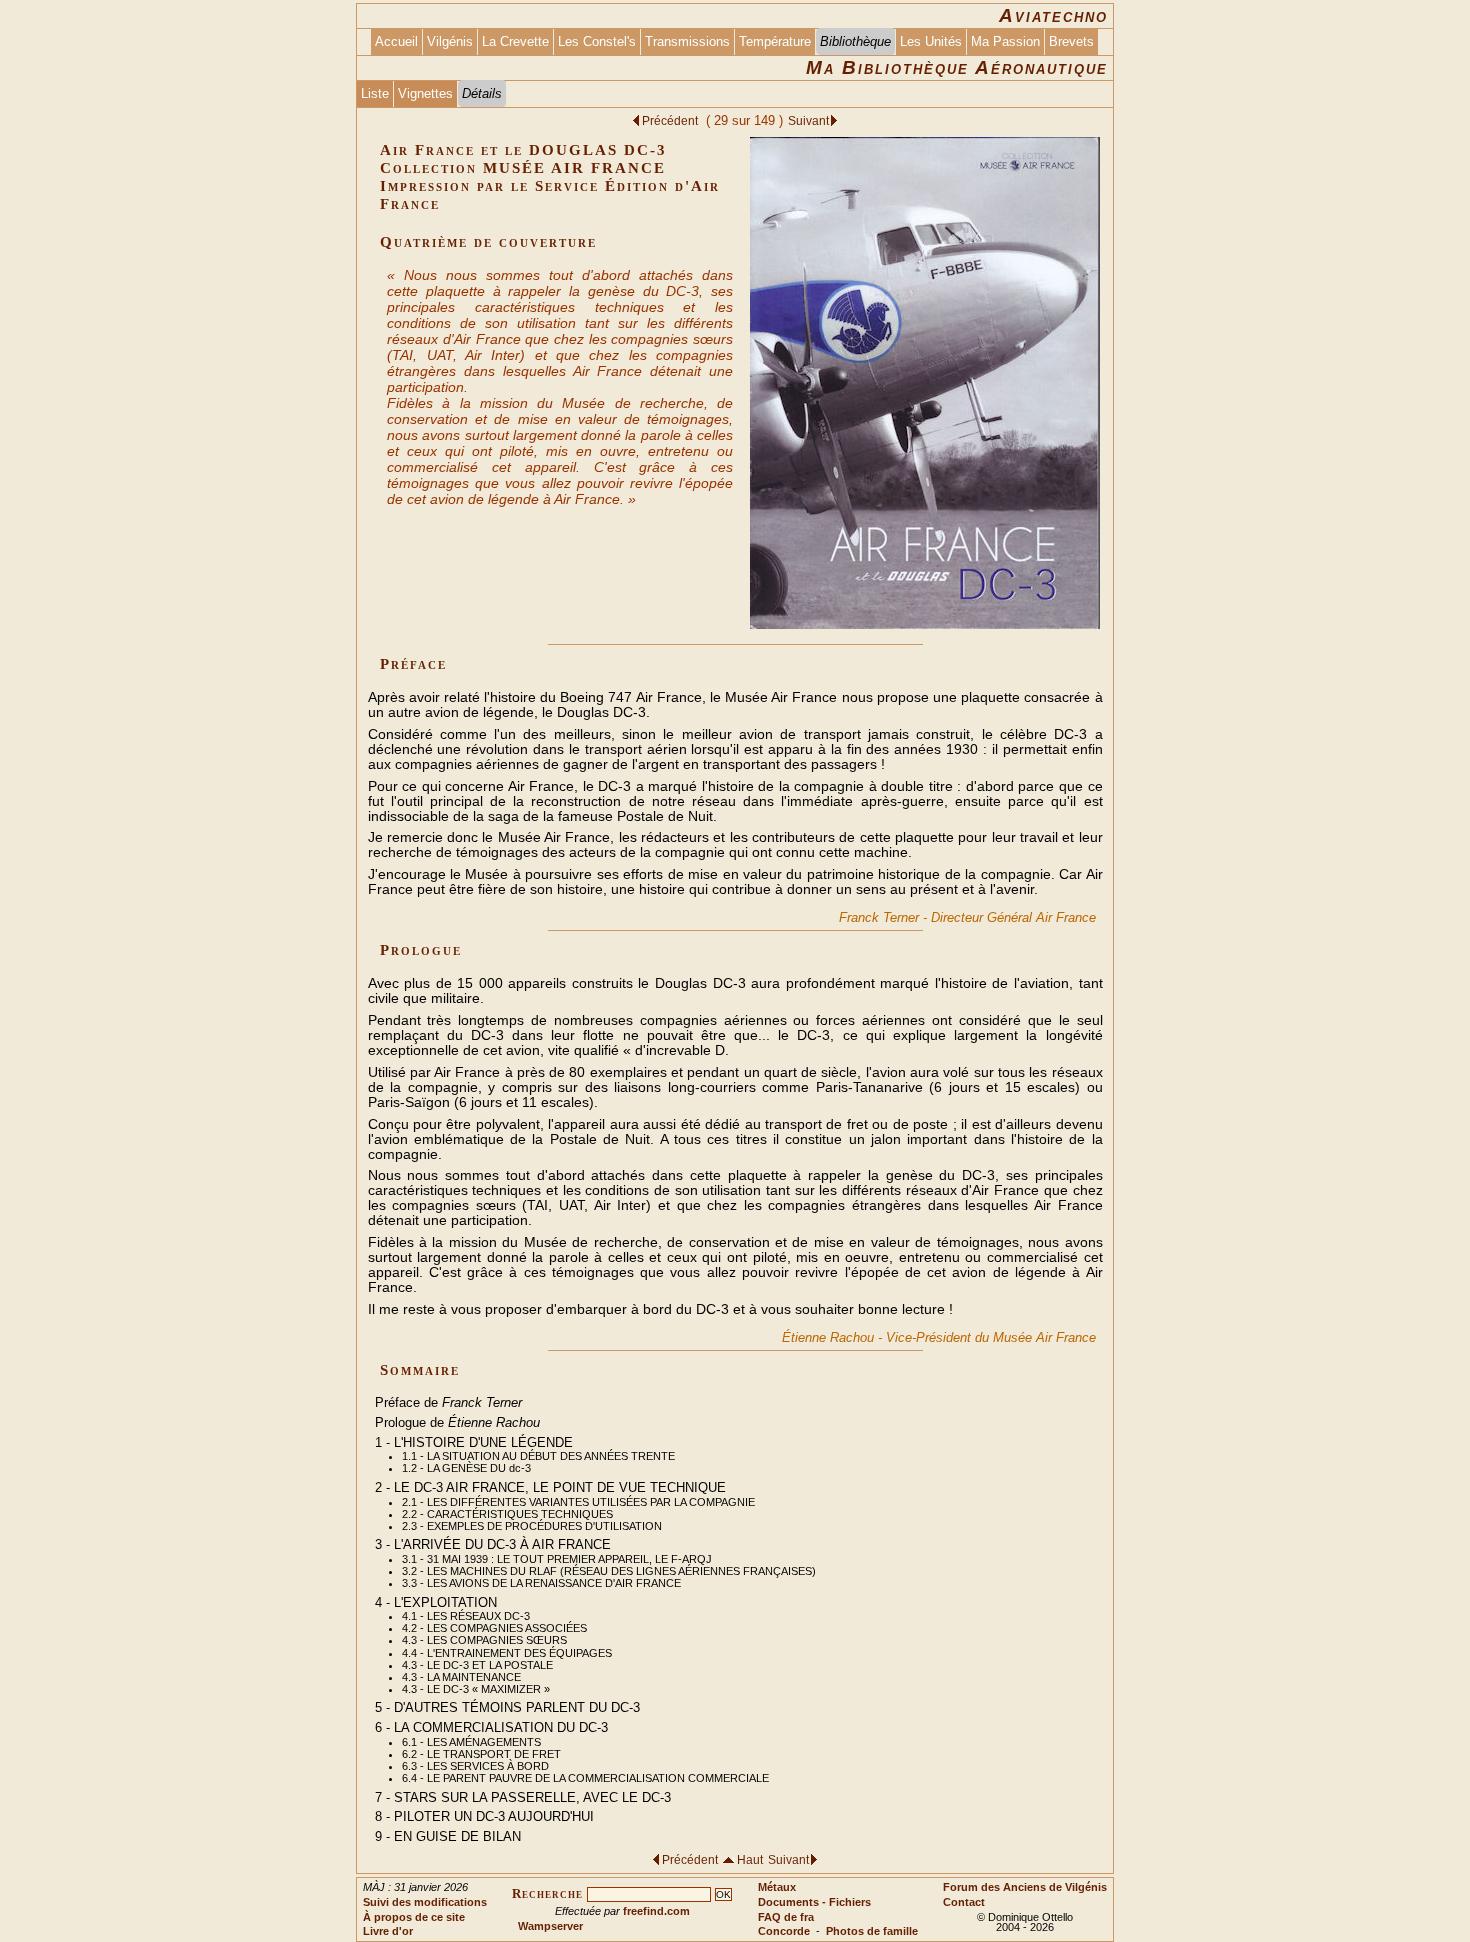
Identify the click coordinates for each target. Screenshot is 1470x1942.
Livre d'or (388, 1931)
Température (775, 41)
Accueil (396, 41)
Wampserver (550, 1926)
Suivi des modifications (425, 1902)
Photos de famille (872, 1931)
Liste (375, 93)
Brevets (1071, 41)
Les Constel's (597, 41)
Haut (751, 1859)
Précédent (671, 120)
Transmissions (687, 41)
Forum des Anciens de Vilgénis (1025, 1887)
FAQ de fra (786, 1917)
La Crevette (515, 41)
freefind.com (656, 1911)
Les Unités (931, 41)
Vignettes (425, 93)
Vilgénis (450, 41)
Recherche (547, 1894)
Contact (964, 1902)
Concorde (784, 1931)
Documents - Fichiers (814, 1902)
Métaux (777, 1887)
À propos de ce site (414, 1917)
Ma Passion (1005, 41)
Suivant (808, 120)
